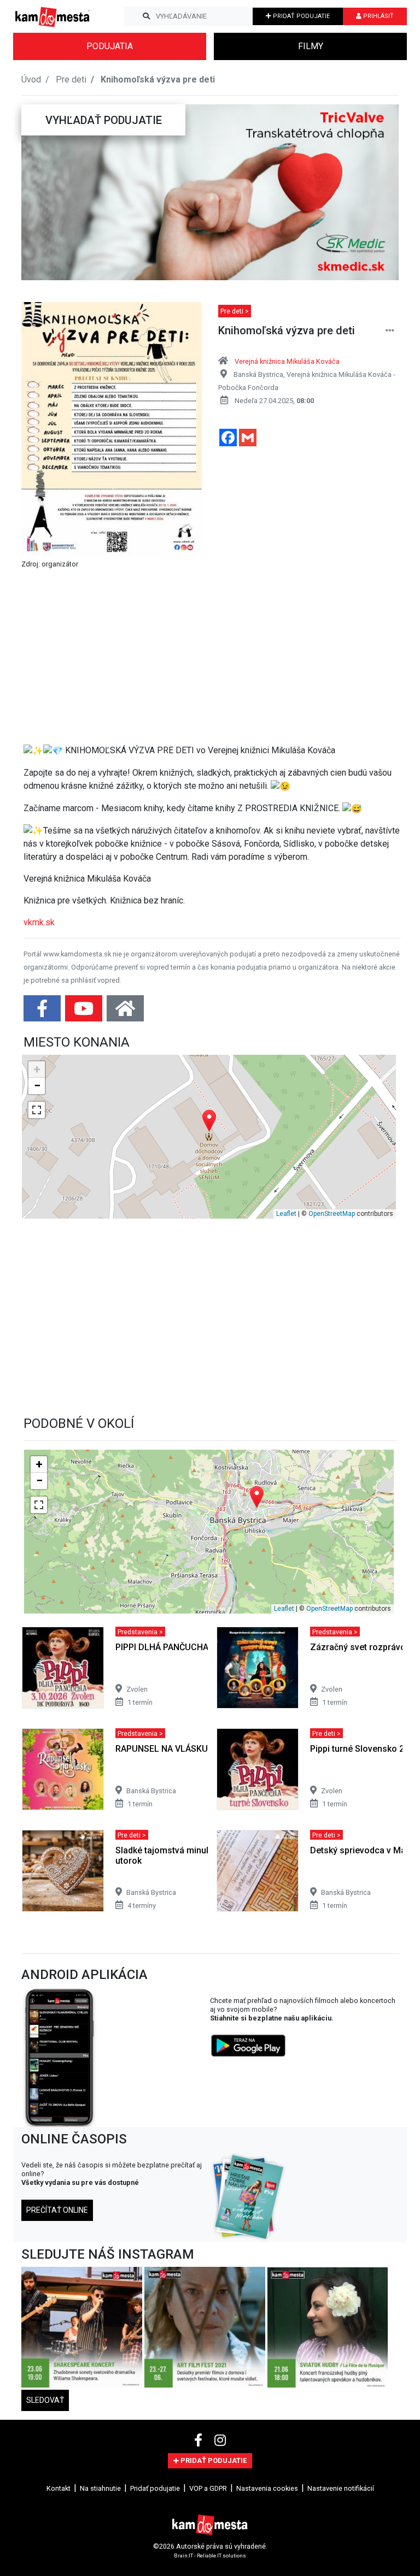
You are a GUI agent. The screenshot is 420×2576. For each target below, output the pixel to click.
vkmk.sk (39, 922)
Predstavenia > (140, 1631)
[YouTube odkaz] (85, 1012)
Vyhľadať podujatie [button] (104, 120)
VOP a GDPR (208, 2488)
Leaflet (286, 1214)
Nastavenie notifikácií (341, 2488)
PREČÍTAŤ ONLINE (57, 2210)
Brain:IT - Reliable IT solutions (210, 2556)
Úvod (31, 79)
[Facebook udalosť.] (43, 1012)
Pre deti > (235, 311)
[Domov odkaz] (125, 1012)
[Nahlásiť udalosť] (390, 331)
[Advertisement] (212, 659)
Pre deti (71, 79)
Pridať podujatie (155, 2488)
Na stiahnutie (100, 2488)
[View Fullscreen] (37, 1110)
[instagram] (220, 2441)
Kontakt (59, 2488)
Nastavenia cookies (267, 2488)
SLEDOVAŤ (45, 2400)
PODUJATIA (110, 46)
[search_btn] (146, 16)
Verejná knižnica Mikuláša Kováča (287, 361)
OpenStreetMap (332, 1214)
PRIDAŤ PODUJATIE (301, 16)
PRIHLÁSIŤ (378, 16)
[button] (43, 192)
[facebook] (200, 2441)
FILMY (311, 46)
